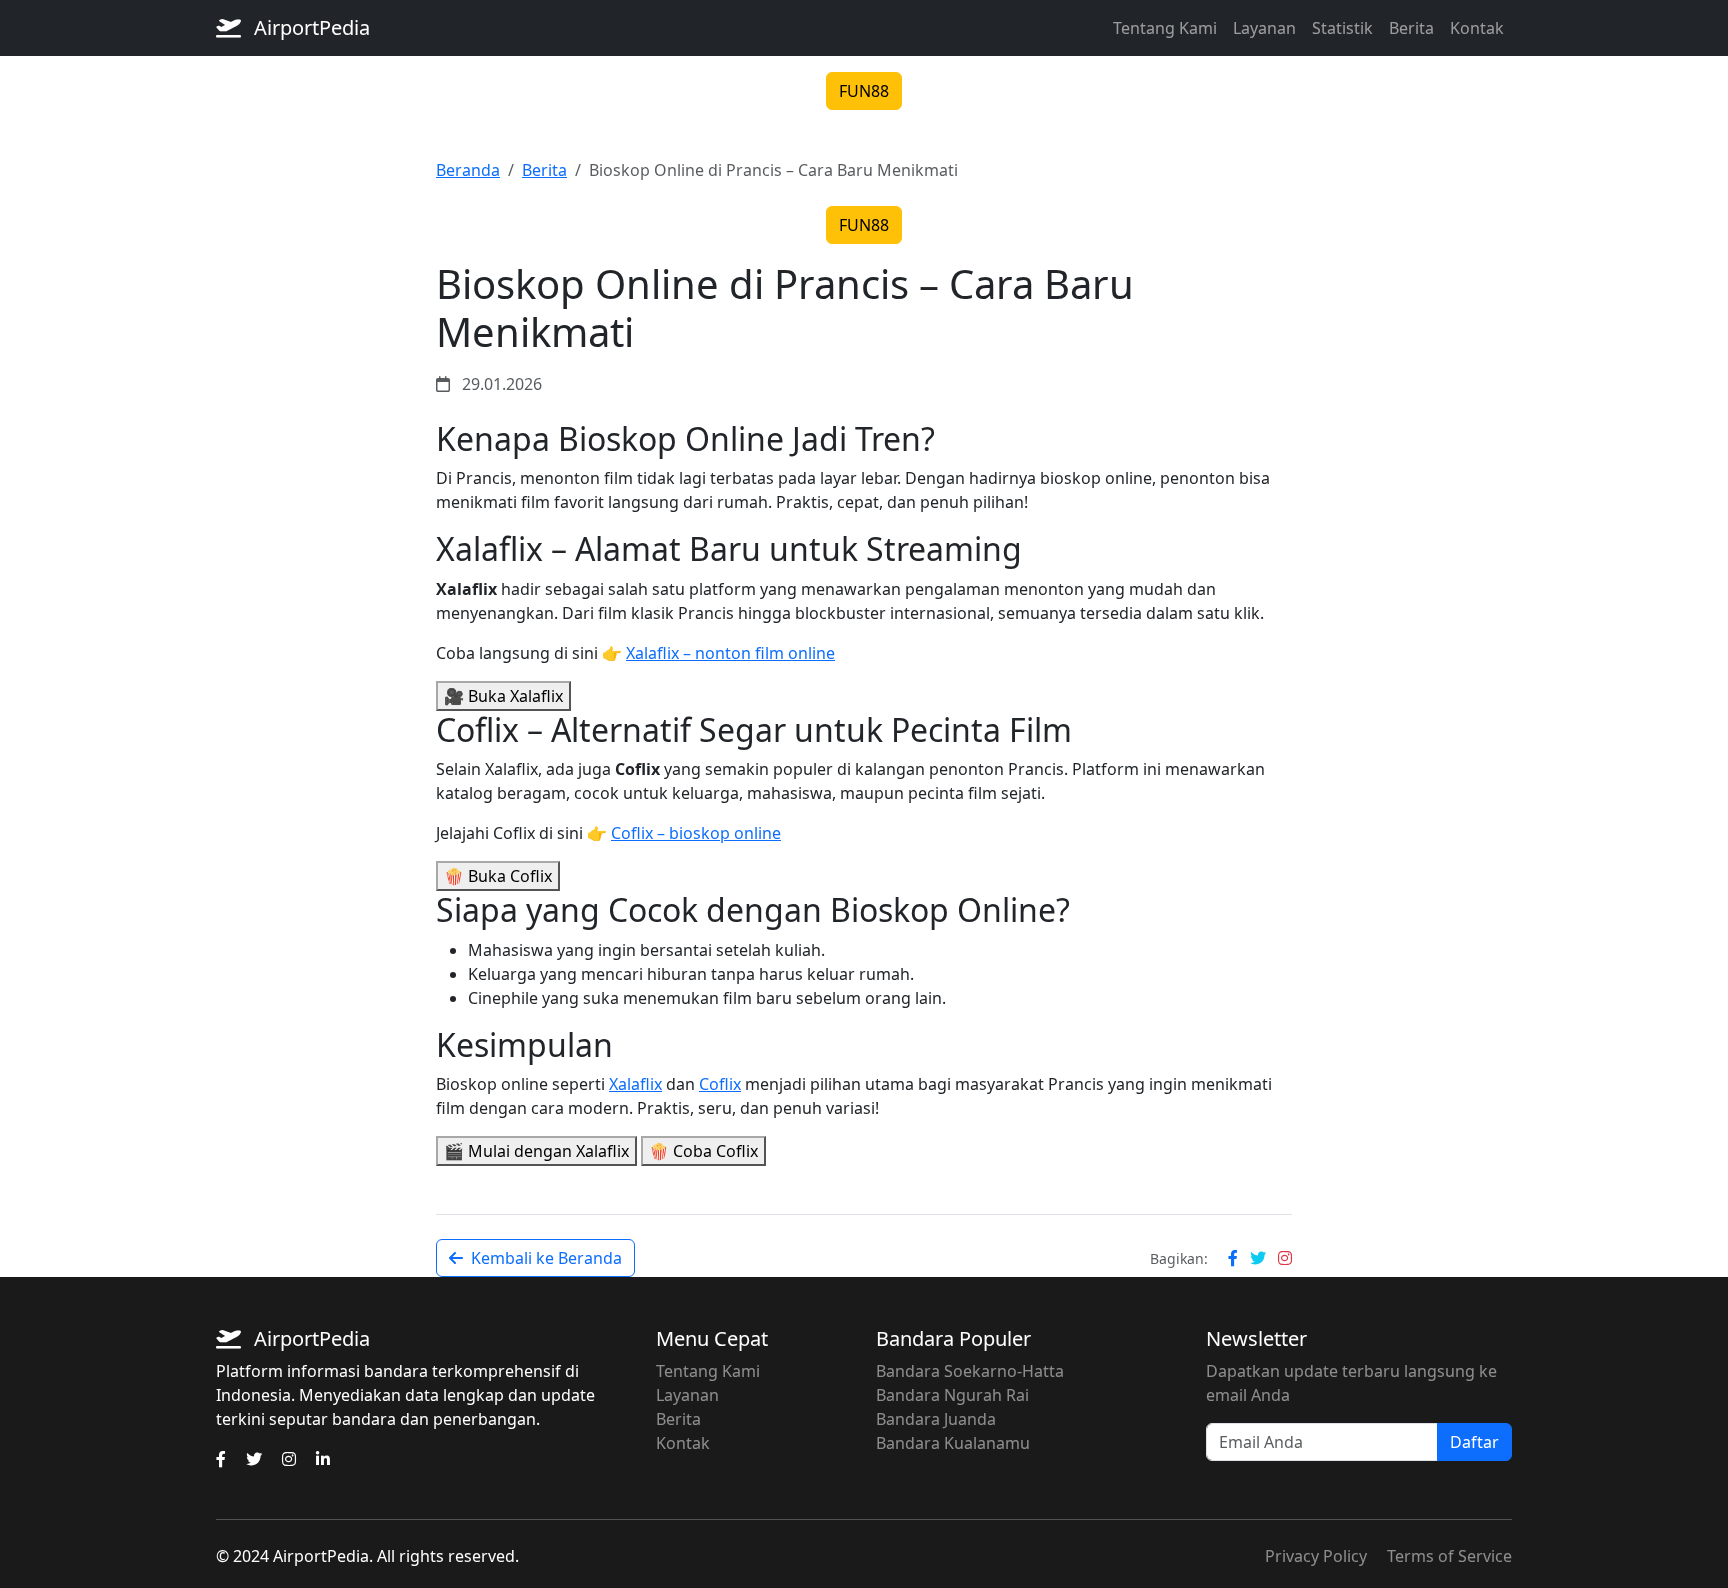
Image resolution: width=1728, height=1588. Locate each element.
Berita (1411, 28)
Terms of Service (1449, 1556)
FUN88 (864, 91)
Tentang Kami (1165, 28)
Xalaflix (635, 1084)
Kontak (1477, 28)
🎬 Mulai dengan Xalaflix (536, 1151)
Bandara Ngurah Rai (952, 1395)
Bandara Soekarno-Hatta (970, 1371)
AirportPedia (309, 27)
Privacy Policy (1316, 1556)
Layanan (1264, 28)
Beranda (468, 170)
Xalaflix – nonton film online (730, 653)
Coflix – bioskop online (696, 833)
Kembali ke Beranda (546, 1258)
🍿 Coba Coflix (703, 1151)
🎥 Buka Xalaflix (503, 696)
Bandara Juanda (936, 1419)
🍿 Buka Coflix (498, 876)
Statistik (1342, 28)
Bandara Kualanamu (953, 1443)
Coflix (720, 1084)
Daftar (1474, 1442)
